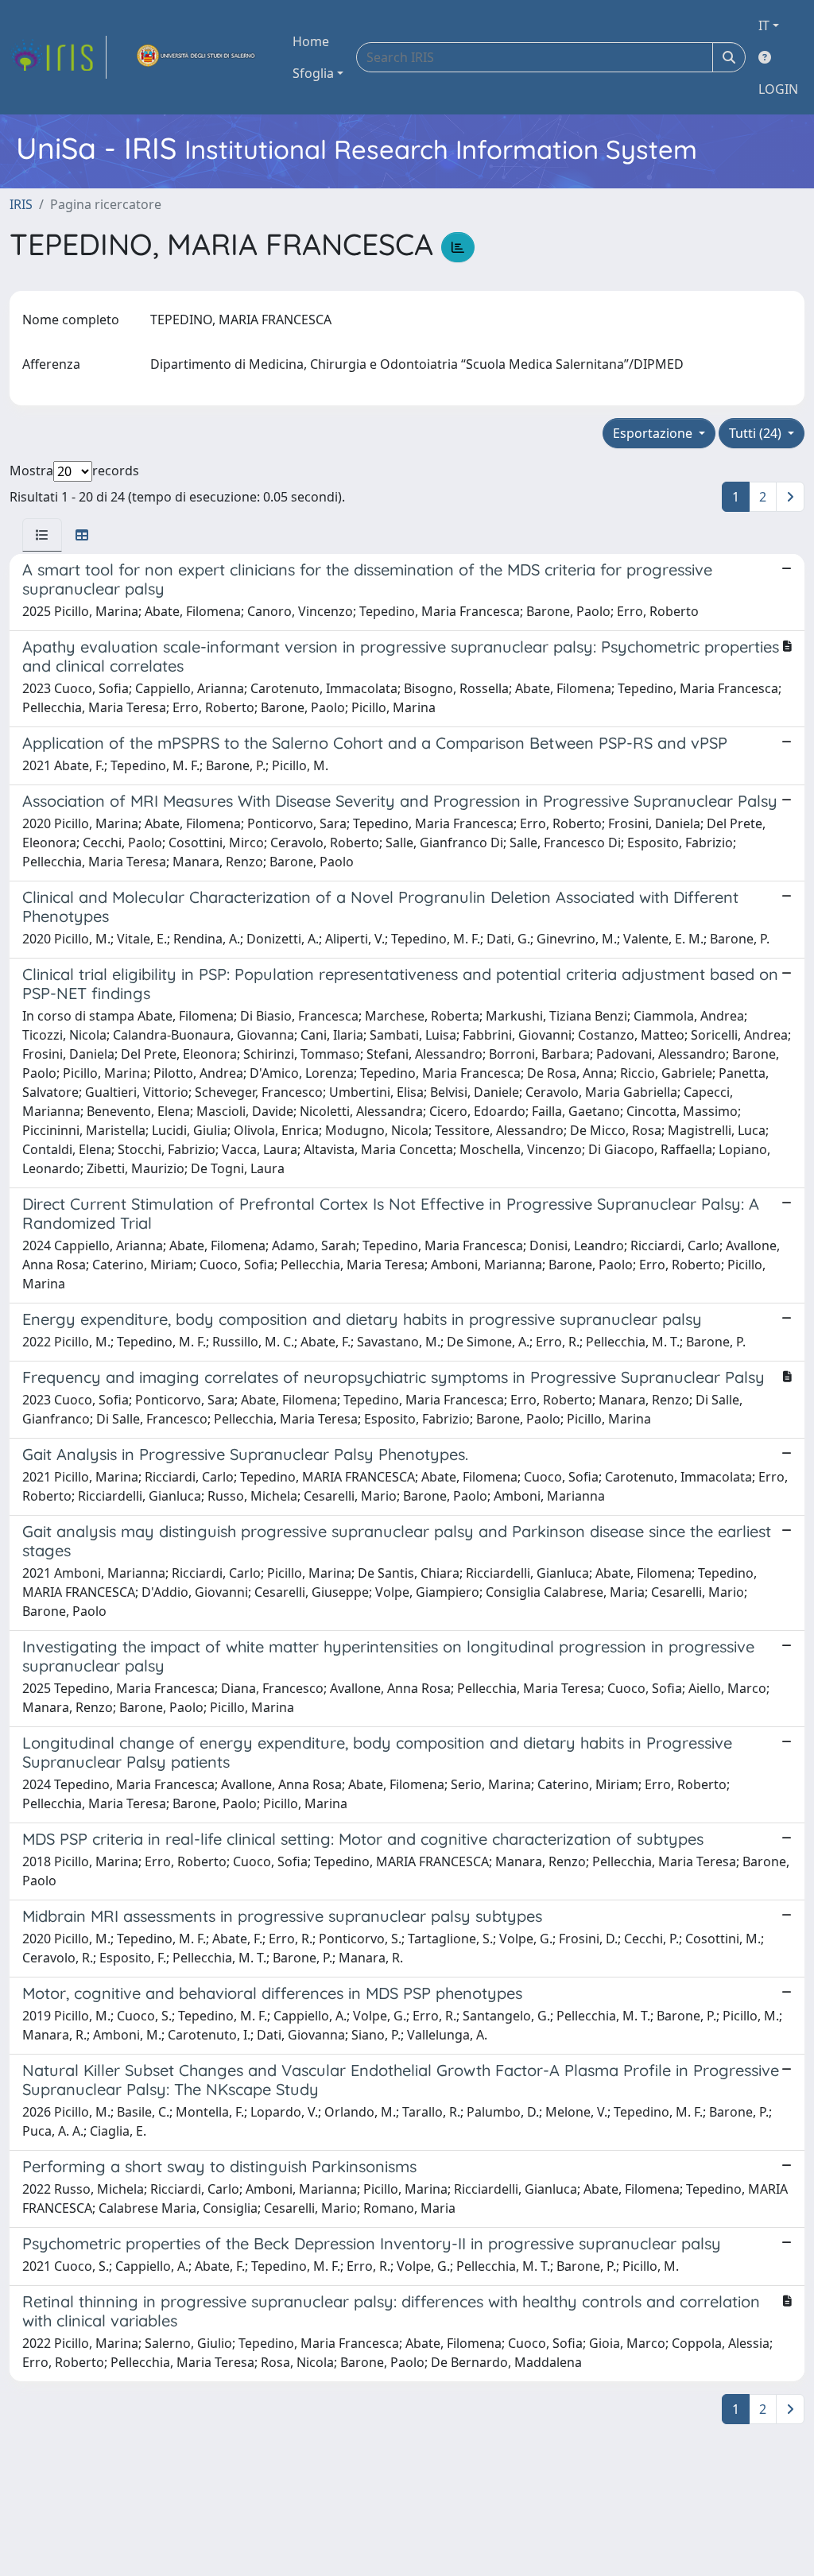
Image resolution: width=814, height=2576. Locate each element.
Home (311, 41)
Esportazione (654, 433)
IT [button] (764, 25)
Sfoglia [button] (313, 73)
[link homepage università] (196, 57)
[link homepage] (58, 57)
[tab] (42, 535)
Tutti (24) (757, 433)
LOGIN (778, 89)
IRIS (21, 204)
